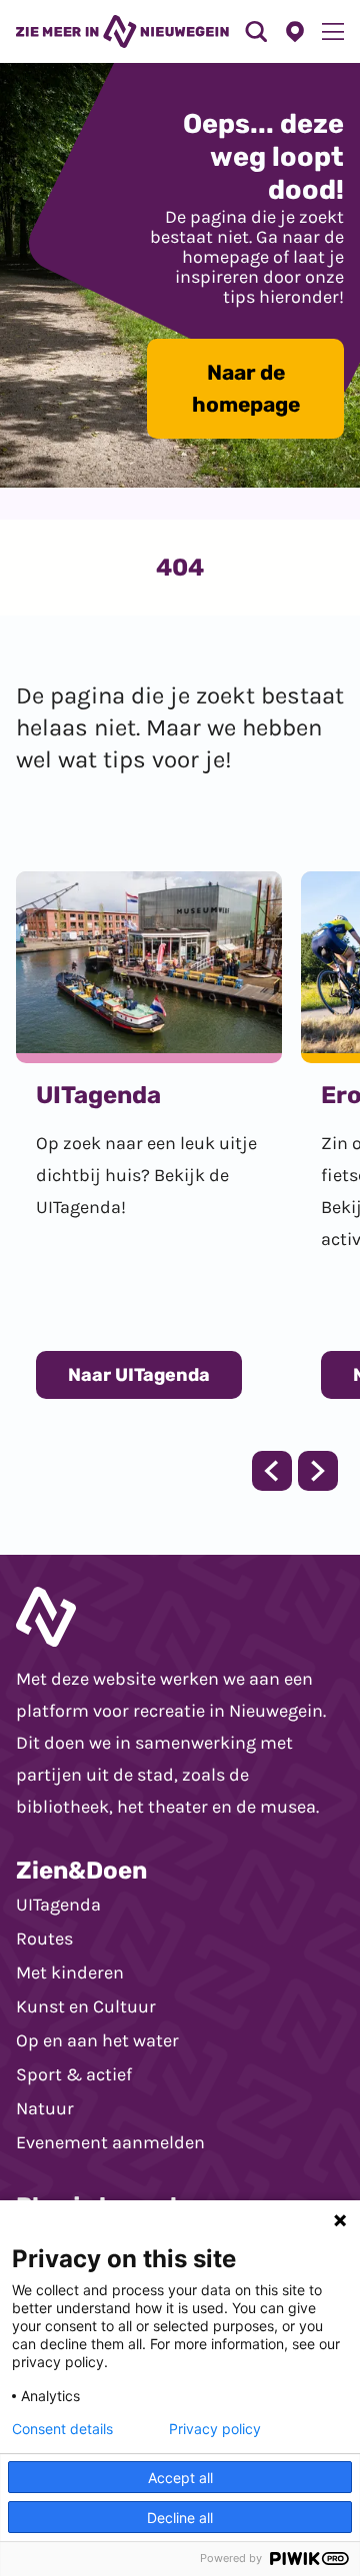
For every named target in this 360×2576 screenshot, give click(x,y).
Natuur (45, 2108)
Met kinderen (70, 1972)
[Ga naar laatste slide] (272, 1471)
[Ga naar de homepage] (122, 31)
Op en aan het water (97, 2040)
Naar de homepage (246, 388)
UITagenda (58, 1905)
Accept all (180, 2478)
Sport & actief (74, 2074)
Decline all (180, 2518)
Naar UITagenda (139, 1375)
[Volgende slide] (318, 1471)
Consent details (62, 2429)
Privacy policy (215, 2429)
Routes (44, 1938)
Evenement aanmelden (110, 2142)
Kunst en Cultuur (86, 2006)
